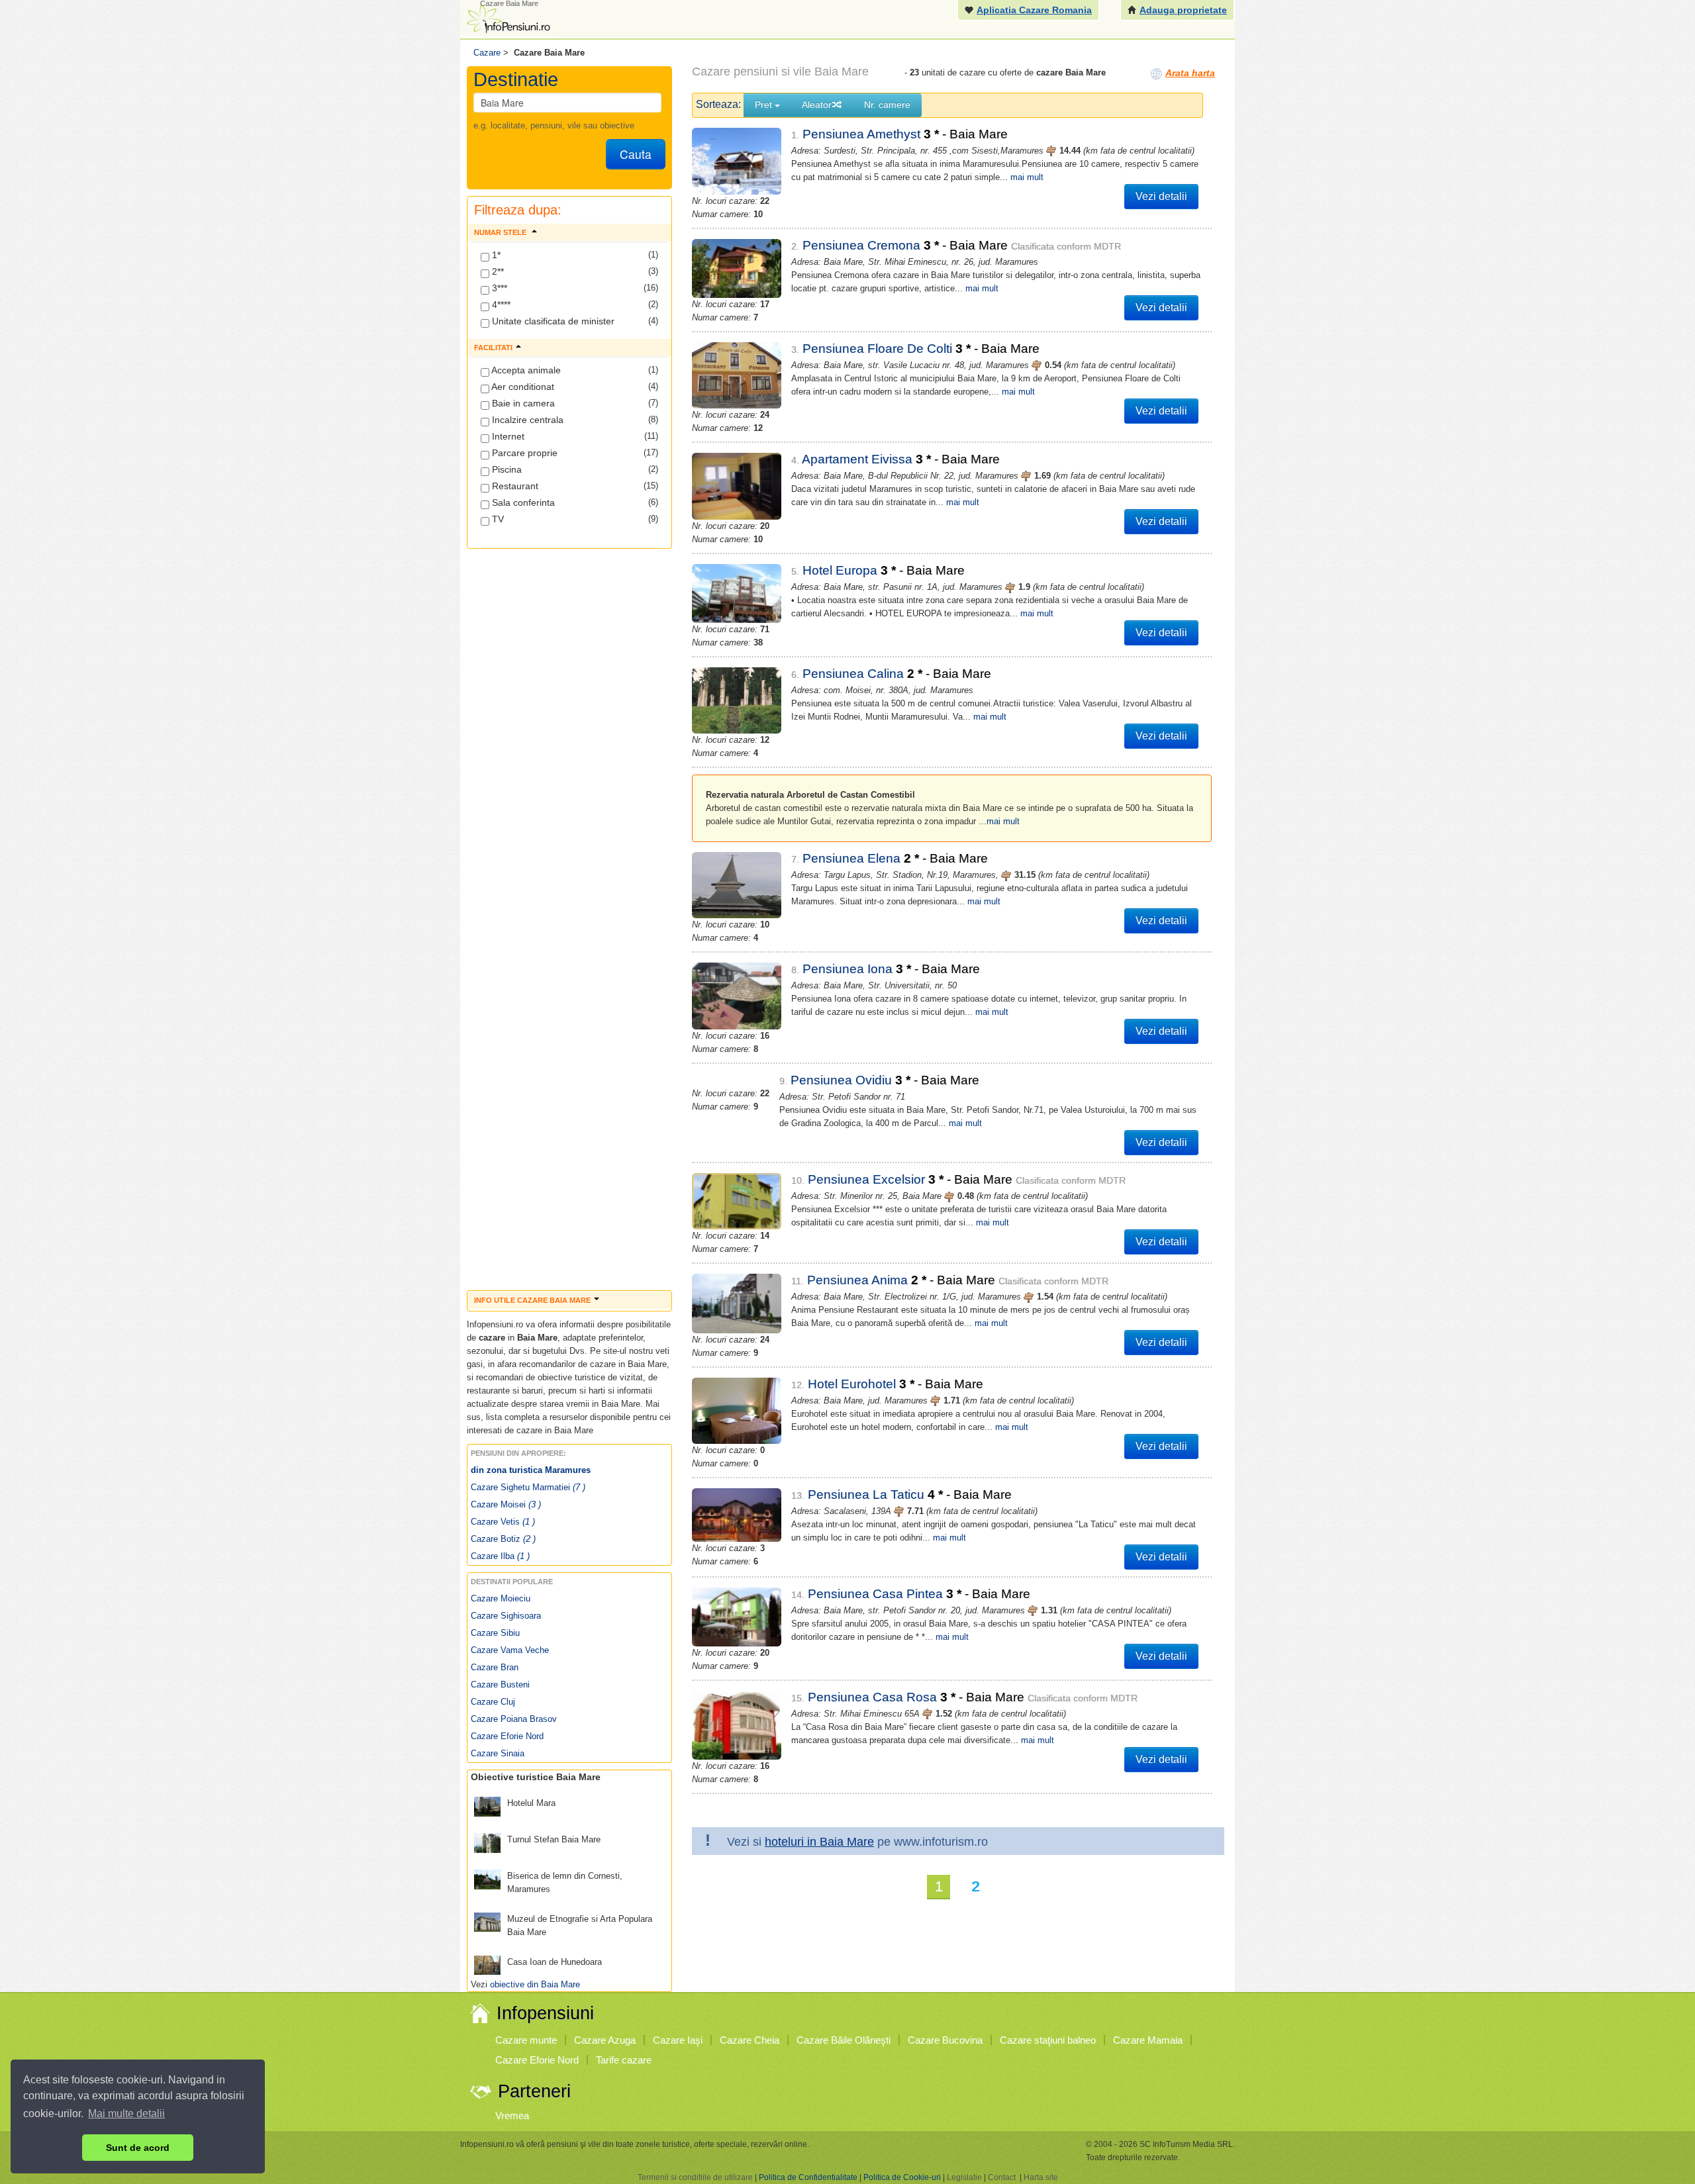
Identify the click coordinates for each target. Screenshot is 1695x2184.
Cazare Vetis (503, 1522)
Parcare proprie (523, 453)
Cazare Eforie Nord (507, 1736)
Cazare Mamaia (1148, 2040)
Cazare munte (526, 2040)
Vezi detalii (1161, 196)
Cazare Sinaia (498, 1753)
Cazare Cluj (493, 1702)
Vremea (512, 2115)
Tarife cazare (624, 2060)
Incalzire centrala (526, 420)
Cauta (636, 154)
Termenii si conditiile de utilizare (695, 2177)
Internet (507, 436)
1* (495, 255)
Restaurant (514, 486)
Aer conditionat (522, 387)
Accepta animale (525, 370)
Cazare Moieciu (501, 1598)
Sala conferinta (522, 502)
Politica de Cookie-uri (902, 2177)
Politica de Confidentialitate (808, 2177)
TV (497, 519)
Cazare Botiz (503, 1539)
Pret (765, 105)
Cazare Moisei (506, 1504)
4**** (500, 305)
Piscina (506, 469)
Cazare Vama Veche (510, 1650)
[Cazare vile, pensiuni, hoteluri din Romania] (507, 18)
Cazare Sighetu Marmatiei (528, 1487)
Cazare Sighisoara (506, 1616)
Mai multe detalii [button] (126, 2113)
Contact (1002, 2177)
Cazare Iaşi (678, 2040)
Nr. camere (887, 105)
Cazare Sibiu (495, 1633)
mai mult (1027, 177)
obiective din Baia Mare (535, 1984)
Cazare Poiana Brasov (514, 1719)
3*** (498, 288)
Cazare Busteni (500, 1685)
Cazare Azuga (605, 2040)
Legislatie (964, 2177)
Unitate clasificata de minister (552, 321)
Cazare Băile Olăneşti (844, 2040)
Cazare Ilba (500, 1556)
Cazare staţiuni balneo (1048, 2040)
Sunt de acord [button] (138, 2148)
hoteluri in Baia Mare (819, 1842)
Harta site (1041, 2177)
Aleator (817, 105)
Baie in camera (522, 403)
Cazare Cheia (750, 2040)
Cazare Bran (495, 1667)
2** (497, 271)
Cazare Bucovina (945, 2040)
